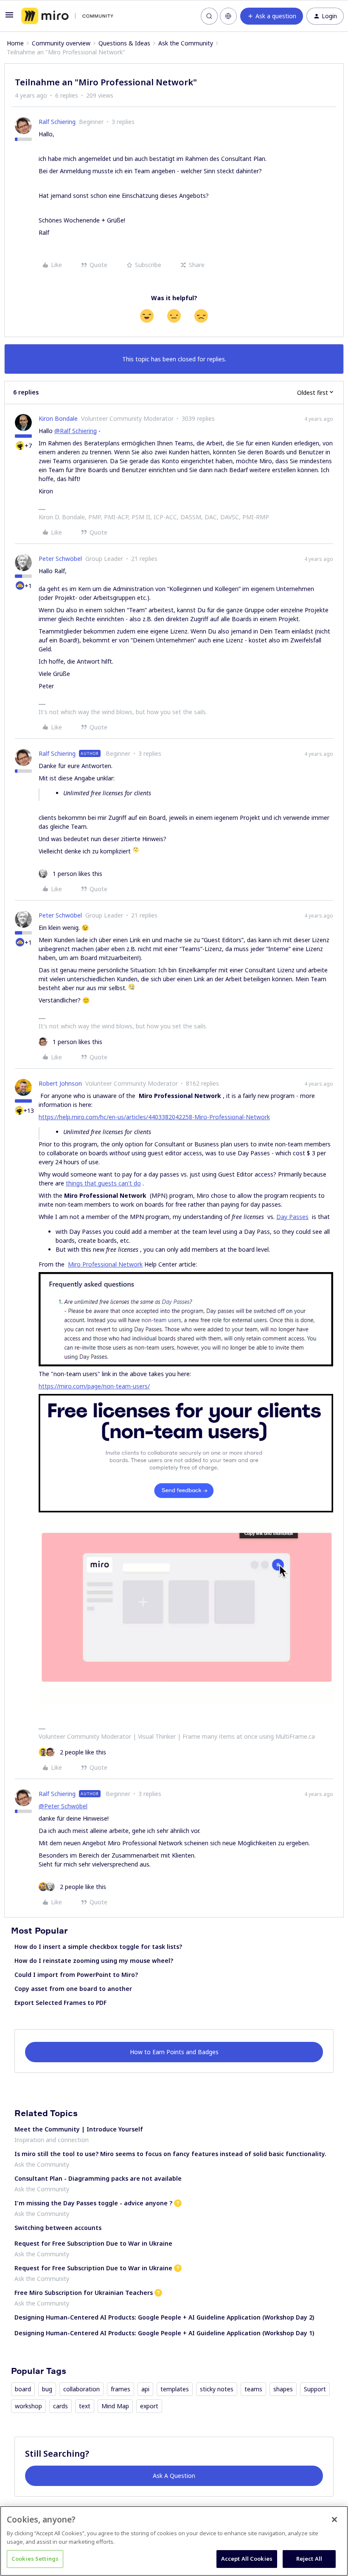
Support (315, 2389)
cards (60, 2406)
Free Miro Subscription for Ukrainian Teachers (84, 2293)
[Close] (334, 2520)
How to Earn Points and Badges (174, 2052)
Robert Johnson (60, 1083)
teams (253, 2389)
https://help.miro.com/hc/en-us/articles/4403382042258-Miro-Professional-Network (154, 1117)
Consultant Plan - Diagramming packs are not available (98, 2178)
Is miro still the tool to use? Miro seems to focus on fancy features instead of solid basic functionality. (170, 2154)
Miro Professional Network (105, 1264)
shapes (283, 2389)
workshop (28, 2406)
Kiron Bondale (58, 418)
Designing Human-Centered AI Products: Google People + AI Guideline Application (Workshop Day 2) (164, 2317)
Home (15, 43)
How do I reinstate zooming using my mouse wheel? (94, 1961)
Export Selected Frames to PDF (60, 2003)
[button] (9, 18)
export (149, 2406)
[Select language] (228, 16)
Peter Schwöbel (60, 559)
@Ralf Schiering (76, 431)
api (145, 2389)
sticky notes (217, 2389)
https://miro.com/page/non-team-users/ (94, 1386)
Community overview (61, 43)
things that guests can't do (103, 1183)
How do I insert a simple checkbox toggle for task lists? (98, 1947)
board (23, 2389)
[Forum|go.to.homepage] (67, 16)
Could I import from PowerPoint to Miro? (76, 1975)
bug (47, 2389)
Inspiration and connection (52, 2140)
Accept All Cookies (247, 2559)
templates (175, 2389)
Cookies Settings (35, 2559)
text (85, 2406)
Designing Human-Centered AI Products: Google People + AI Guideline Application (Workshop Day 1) (164, 2333)
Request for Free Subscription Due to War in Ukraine (93, 2243)
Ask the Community (186, 43)
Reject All (309, 2559)
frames (121, 2389)
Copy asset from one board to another (73, 1989)
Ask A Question (174, 2476)
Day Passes (292, 1217)
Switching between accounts (58, 2228)
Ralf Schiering (57, 122)
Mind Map (115, 2406)
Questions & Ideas (124, 43)
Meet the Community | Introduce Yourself (79, 2129)
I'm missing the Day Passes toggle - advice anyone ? (93, 2203)
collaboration (81, 2389)
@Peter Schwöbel (63, 1806)
